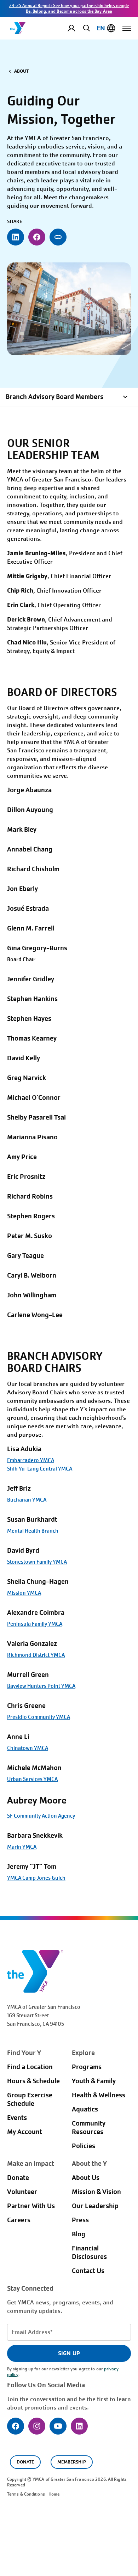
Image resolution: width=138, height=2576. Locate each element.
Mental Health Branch (33, 1531)
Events (17, 2118)
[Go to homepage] (18, 28)
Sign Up (69, 2353)
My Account (77, 28)
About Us (86, 2178)
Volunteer (22, 2192)
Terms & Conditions (26, 2494)
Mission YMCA (24, 1593)
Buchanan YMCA (27, 1500)
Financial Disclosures (89, 2253)
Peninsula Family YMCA (35, 1624)
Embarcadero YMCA (31, 1460)
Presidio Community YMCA (39, 1717)
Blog (79, 2234)
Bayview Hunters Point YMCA (41, 1686)
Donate (18, 2178)
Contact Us (88, 2271)
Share (58, 237)
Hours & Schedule (33, 2081)
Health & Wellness (99, 2095)
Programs (87, 2067)
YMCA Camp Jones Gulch (36, 1878)
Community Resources (89, 2128)
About (21, 71)
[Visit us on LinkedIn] (79, 2426)
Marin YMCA (22, 1847)
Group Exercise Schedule (30, 2099)
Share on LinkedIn (16, 237)
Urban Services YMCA (32, 1779)
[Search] (85, 28)
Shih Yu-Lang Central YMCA (40, 1469)
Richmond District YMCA (36, 1655)
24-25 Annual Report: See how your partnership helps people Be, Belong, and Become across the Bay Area (69, 8)
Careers (19, 2220)
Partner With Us (31, 2206)
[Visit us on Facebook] (16, 2426)
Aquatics (85, 2109)
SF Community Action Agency (41, 1816)
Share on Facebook (37, 237)
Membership (71, 2462)
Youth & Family (94, 2081)
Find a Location (30, 2067)
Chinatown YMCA (28, 1748)
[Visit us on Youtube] (58, 2426)
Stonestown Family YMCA (37, 1562)
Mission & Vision (96, 2192)
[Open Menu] (127, 28)
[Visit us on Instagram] (37, 2426)
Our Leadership (95, 2206)
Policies (84, 2146)
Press (80, 2220)
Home (54, 2494)
